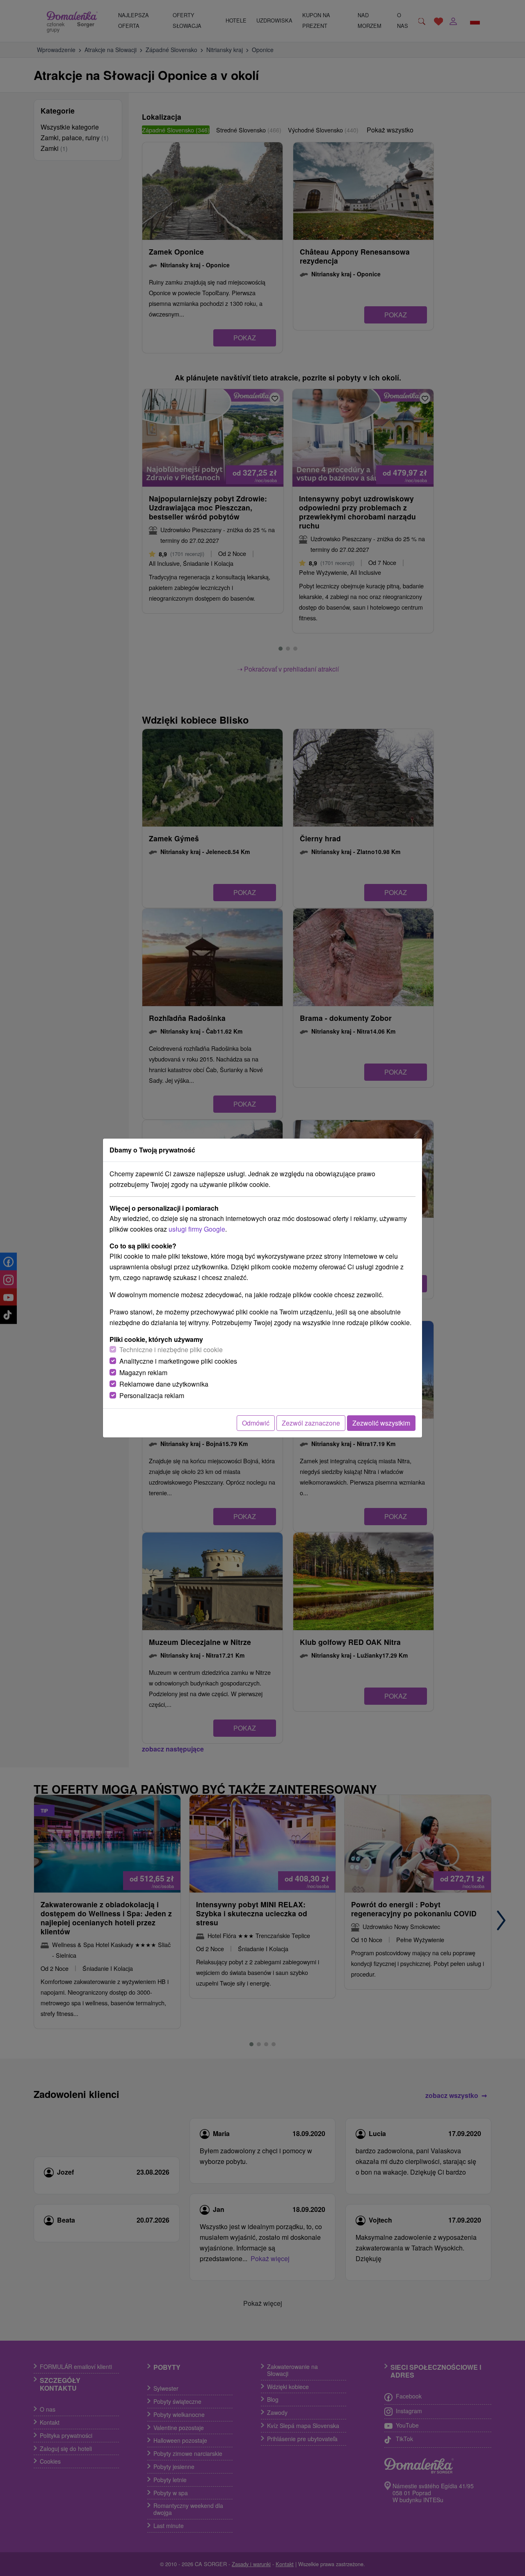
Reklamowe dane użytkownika (164, 1384)
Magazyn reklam (143, 1372)
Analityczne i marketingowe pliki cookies (178, 1361)
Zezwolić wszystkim (381, 1423)
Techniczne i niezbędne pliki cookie (171, 1349)
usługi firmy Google (197, 1229)
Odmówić (256, 1423)
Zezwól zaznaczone (311, 1423)
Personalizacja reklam (152, 1395)
